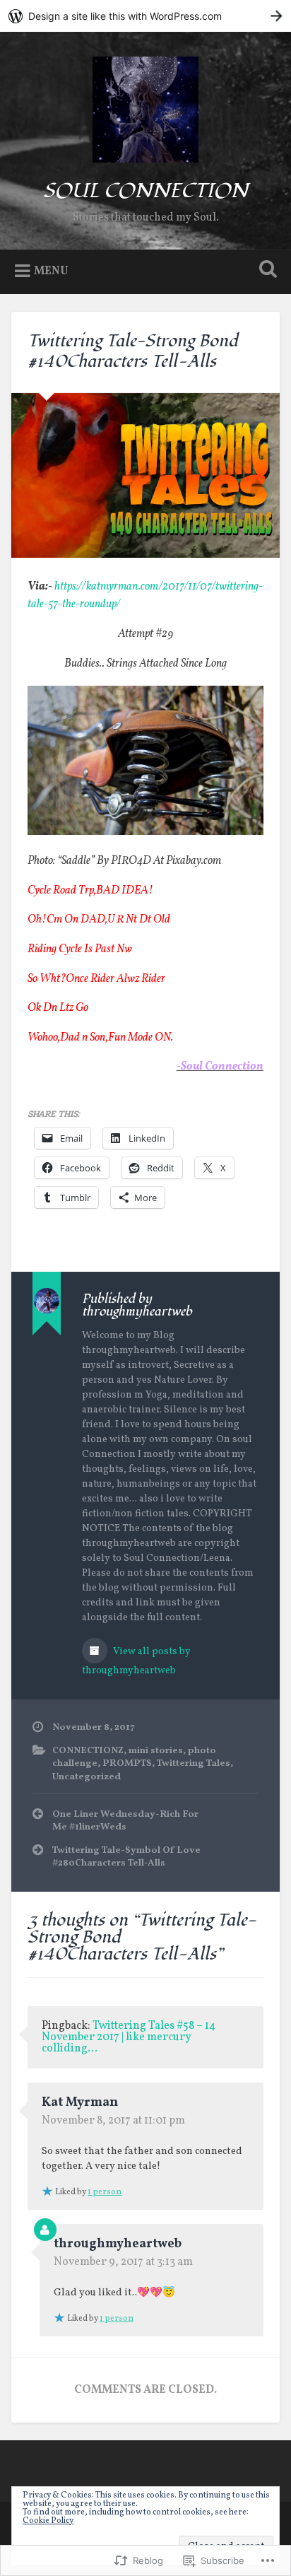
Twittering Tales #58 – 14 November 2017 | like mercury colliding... (129, 2037)
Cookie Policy (48, 2521)
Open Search (265, 270)
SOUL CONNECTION (145, 191)
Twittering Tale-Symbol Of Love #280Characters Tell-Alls (126, 1857)
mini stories (156, 1751)
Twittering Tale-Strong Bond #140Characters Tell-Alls (133, 351)
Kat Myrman (80, 2103)
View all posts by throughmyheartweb (136, 1661)
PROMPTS (127, 1763)
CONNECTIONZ (88, 1751)
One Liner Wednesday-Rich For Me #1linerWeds (125, 1821)
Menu (51, 271)
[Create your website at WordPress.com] (145, 16)
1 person (105, 2192)
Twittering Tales (194, 1763)
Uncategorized (87, 1777)
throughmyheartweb (118, 2244)
